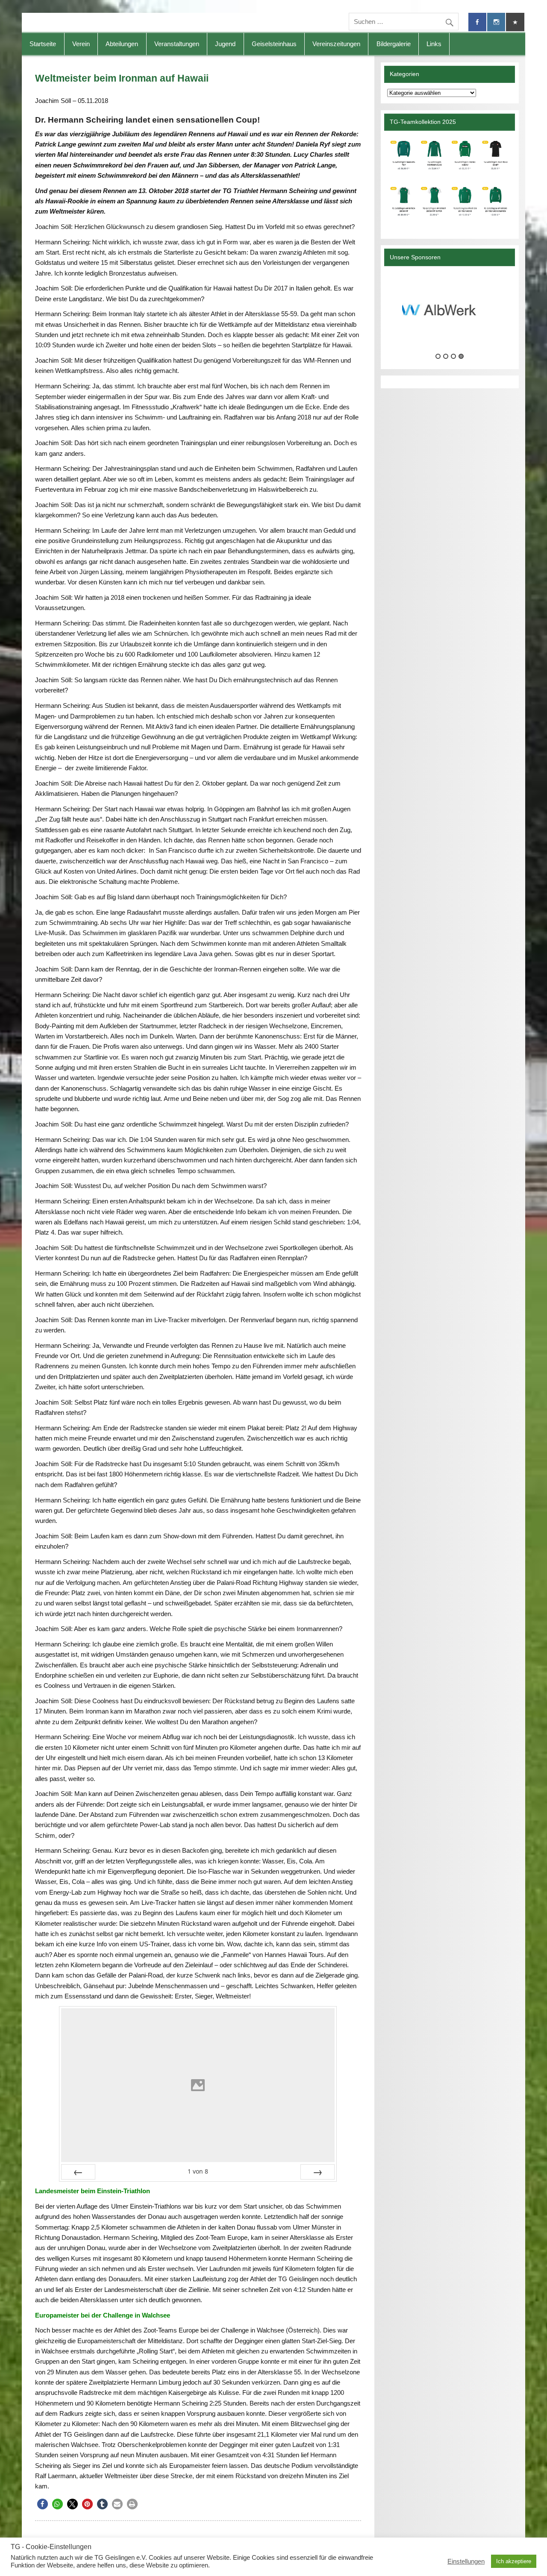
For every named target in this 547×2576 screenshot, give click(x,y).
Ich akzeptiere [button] (514, 2561)
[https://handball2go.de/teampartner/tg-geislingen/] (450, 181)
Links (434, 44)
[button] (43, 2504)
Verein (81, 44)
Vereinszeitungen (336, 44)
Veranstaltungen (177, 44)
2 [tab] (446, 356)
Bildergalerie (394, 44)
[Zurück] (78, 2172)
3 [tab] (453, 356)
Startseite (43, 44)
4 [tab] (461, 356)
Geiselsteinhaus (274, 44)
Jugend (225, 44)
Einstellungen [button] (466, 2561)
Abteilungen (122, 44)
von (198, 2171)
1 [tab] (438, 356)
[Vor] (318, 2172)
